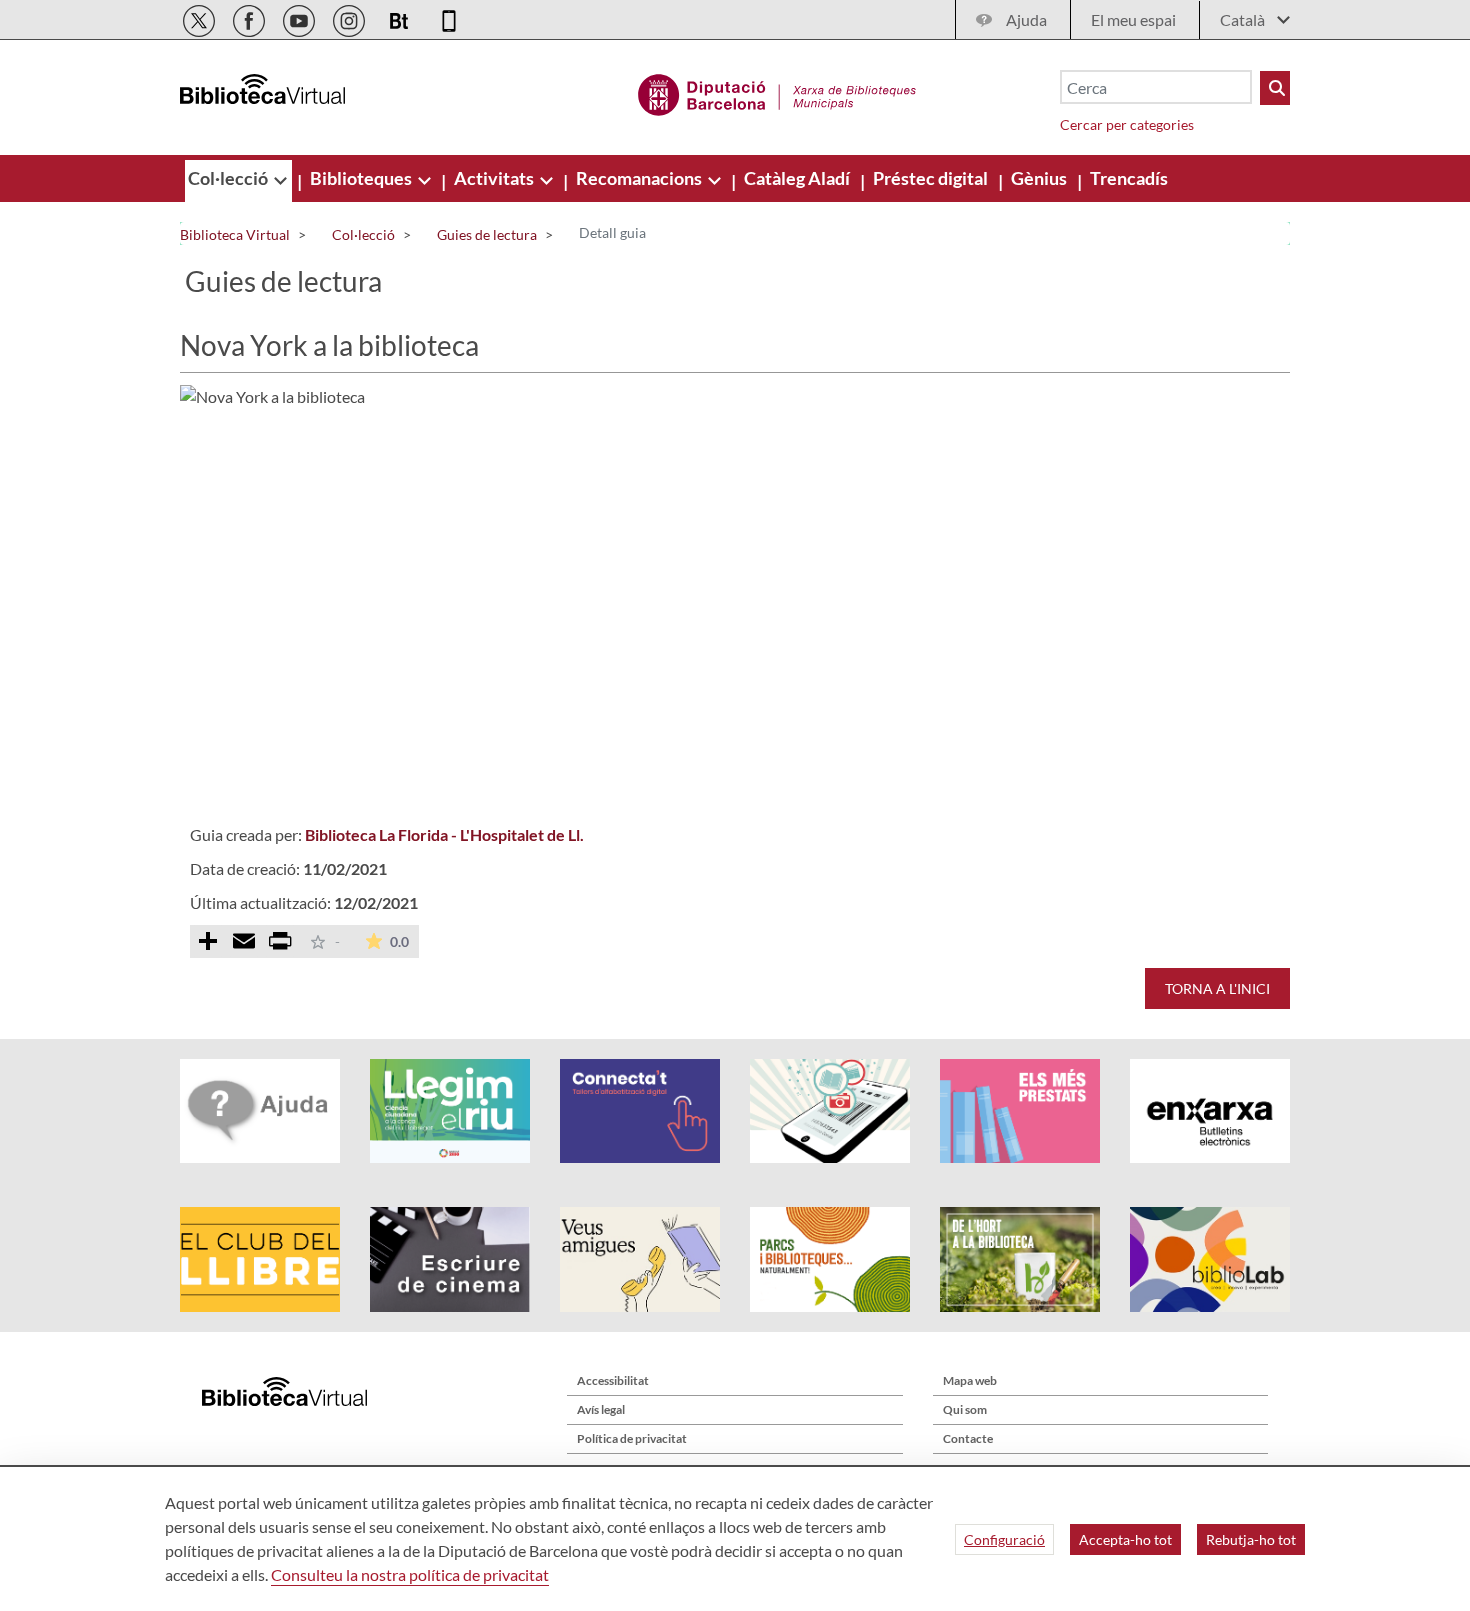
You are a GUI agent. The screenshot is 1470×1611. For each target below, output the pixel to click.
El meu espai (1133, 19)
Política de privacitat (632, 1438)
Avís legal (601, 1409)
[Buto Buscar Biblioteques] (1275, 88)
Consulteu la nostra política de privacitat (410, 1574)
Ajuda (1026, 19)
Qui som (965, 1409)
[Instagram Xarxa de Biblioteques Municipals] (350, 17)
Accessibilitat (613, 1380)
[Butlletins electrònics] (400, 17)
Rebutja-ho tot (1251, 1539)
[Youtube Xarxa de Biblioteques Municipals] (300, 17)
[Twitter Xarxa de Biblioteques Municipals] (200, 17)
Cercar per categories (1127, 124)
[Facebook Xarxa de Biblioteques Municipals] (250, 17)
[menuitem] (229, 178)
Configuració (1004, 1539)
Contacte (968, 1438)
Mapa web (970, 1380)
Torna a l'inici (1217, 988)
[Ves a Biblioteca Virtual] (777, 92)
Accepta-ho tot (1125, 1539)
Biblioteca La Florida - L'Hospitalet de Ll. (444, 834)
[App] (449, 17)
